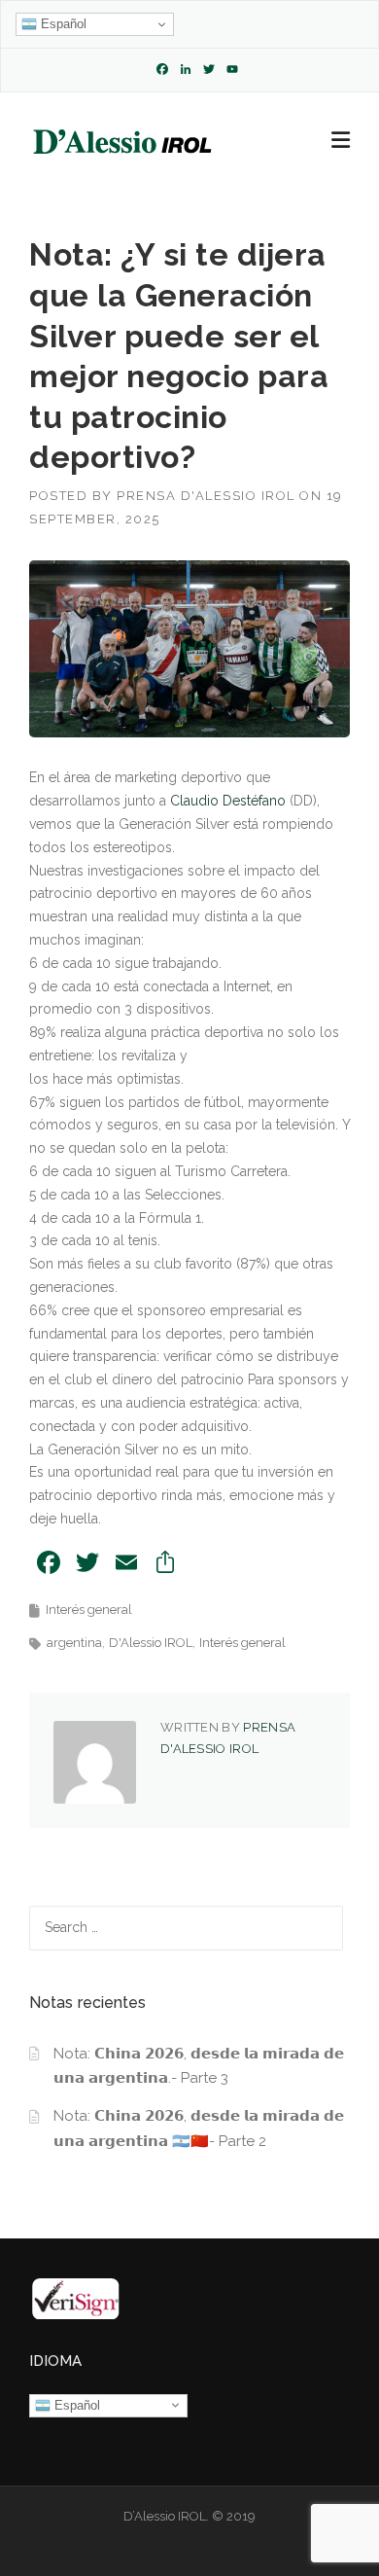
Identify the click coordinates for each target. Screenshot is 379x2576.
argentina (74, 1643)
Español (62, 24)
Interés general (89, 1610)
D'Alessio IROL (151, 1643)
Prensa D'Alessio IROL (206, 496)
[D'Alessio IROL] (121, 141)
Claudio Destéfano (228, 801)
